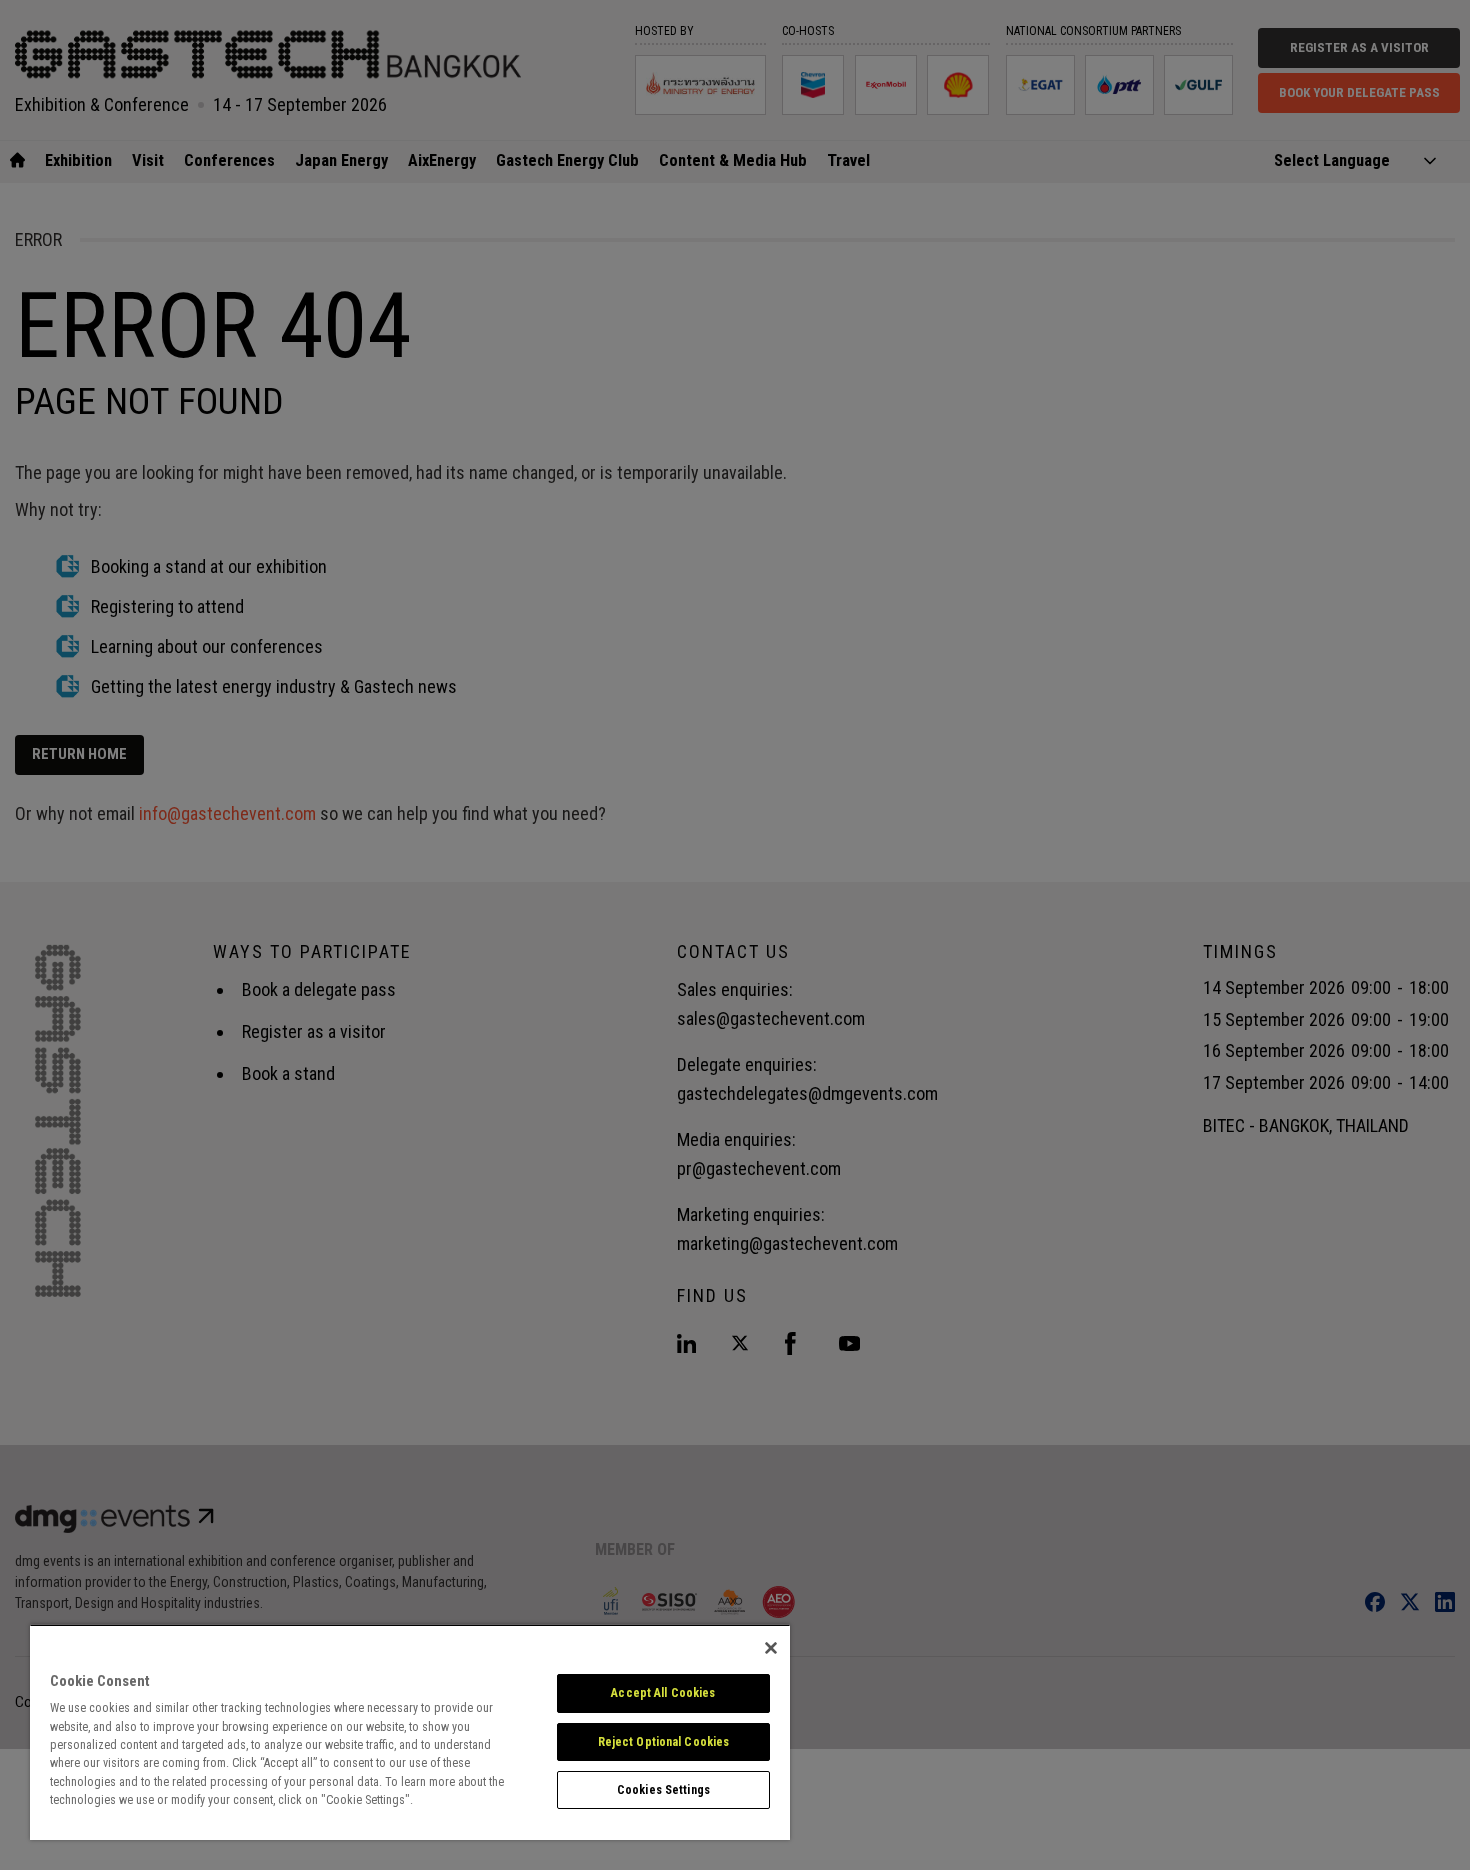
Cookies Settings (663, 1790)
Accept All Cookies (663, 1693)
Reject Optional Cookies (664, 1742)
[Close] (771, 1648)
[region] (410, 1732)
